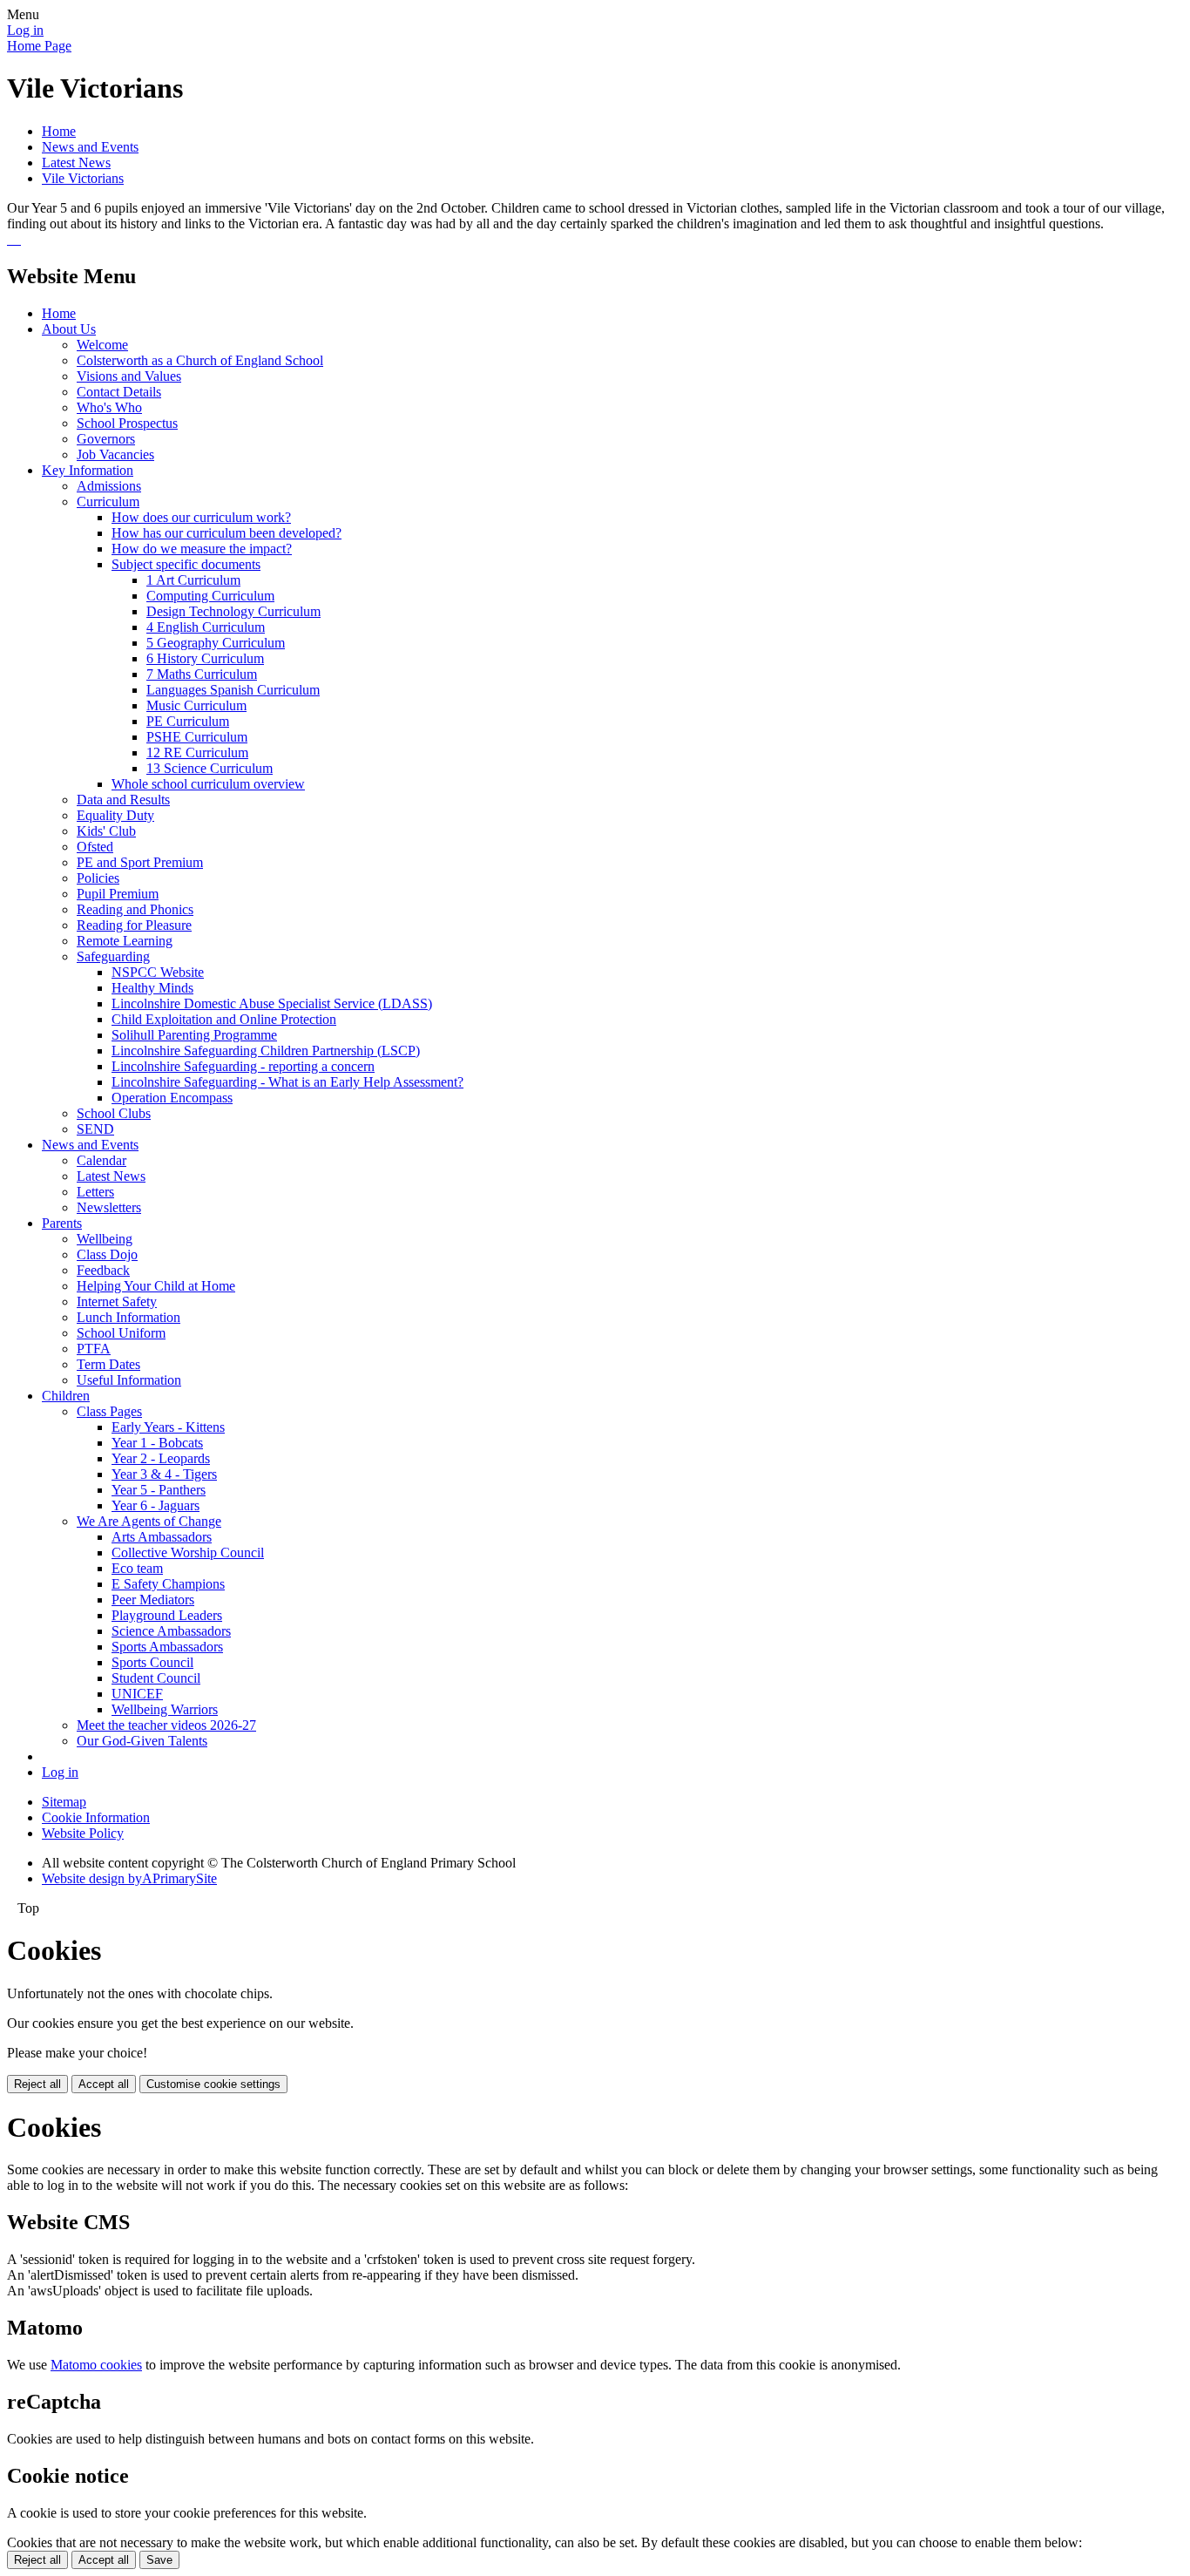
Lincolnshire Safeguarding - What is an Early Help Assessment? (287, 1082)
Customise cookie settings (213, 2084)
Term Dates (108, 1364)
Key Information (88, 470)
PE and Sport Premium (140, 862)
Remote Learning (125, 941)
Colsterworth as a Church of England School (200, 360)
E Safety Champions (168, 1584)
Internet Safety (117, 1302)
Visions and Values (129, 376)
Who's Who (109, 407)
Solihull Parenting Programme (194, 1035)
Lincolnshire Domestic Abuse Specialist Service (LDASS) (272, 1003)
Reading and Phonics (135, 909)
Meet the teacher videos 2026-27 (166, 1725)
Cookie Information (96, 1817)
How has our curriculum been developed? (227, 533)
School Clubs (114, 1113)
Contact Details (119, 392)
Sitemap (64, 1802)
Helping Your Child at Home (156, 1286)
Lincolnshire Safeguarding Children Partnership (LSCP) (266, 1051)
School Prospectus (127, 423)
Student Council (156, 1678)
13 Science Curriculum (210, 768)
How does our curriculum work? (201, 517)
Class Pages (109, 1411)
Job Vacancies (115, 454)
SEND (95, 1129)
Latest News (76, 163)
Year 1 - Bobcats (157, 1443)
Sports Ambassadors (167, 1647)
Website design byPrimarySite (129, 1878)
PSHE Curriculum (197, 737)
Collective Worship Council (188, 1552)
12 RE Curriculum (197, 752)
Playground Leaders (167, 1615)
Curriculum (108, 502)
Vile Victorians (83, 178)
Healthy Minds (152, 988)
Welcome (102, 345)
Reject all (37, 2084)
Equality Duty (115, 815)
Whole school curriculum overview (208, 784)
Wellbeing (105, 1239)
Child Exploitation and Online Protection (224, 1019)
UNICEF (137, 1694)
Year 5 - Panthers (159, 1490)
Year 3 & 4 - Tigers (164, 1474)
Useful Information (129, 1380)
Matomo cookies (96, 2365)
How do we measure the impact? (202, 549)
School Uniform (121, 1333)
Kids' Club (106, 831)
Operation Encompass (172, 1098)
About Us (69, 329)
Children (66, 1396)
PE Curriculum (188, 721)
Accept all (104, 2084)
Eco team (137, 1568)
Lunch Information (128, 1317)
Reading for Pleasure (134, 925)
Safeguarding (113, 956)
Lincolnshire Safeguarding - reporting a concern (243, 1066)
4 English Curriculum (206, 627)
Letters (95, 1192)
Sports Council (152, 1662)
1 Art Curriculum (193, 580)
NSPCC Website (158, 972)
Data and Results (123, 800)
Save (159, 2560)
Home (59, 131)
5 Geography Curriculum (216, 643)
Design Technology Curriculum (233, 611)
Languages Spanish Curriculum (233, 690)
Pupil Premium (118, 894)
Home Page (39, 46)
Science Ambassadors (171, 1631)
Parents (62, 1223)
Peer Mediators (153, 1600)
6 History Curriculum (205, 658)
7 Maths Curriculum (202, 674)
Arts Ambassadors (162, 1537)
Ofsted (95, 847)
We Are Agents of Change (149, 1521)
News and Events (90, 147)
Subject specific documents (186, 564)
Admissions (109, 486)
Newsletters (109, 1207)
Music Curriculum (196, 705)
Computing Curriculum (210, 596)
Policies (98, 878)
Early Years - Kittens (168, 1427)
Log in (25, 30)
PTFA (94, 1349)
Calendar (101, 1160)
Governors (106, 439)
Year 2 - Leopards (161, 1458)
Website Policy (83, 1833)
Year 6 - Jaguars (156, 1505)
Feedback (103, 1270)
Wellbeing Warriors (165, 1709)
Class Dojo (107, 1254)
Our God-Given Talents (142, 1741)
